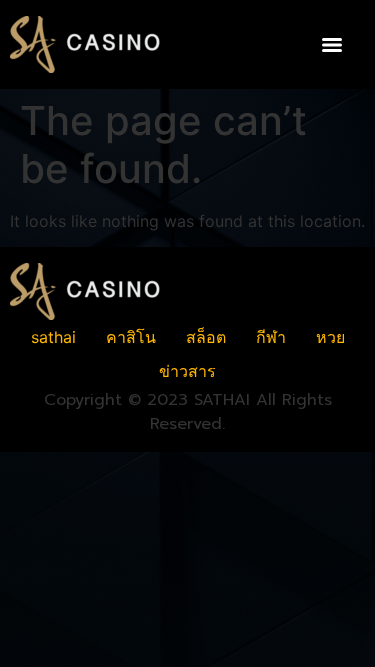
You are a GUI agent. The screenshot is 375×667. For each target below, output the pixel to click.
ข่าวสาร (187, 371)
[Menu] (332, 45)
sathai (53, 337)
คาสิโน (131, 337)
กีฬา (271, 337)
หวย (330, 337)
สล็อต (206, 337)
